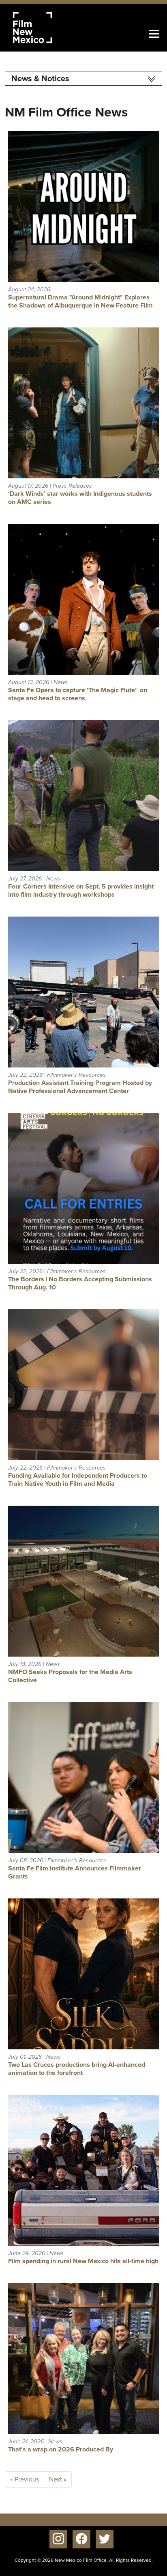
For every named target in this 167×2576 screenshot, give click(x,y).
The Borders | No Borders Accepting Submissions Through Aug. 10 (80, 1283)
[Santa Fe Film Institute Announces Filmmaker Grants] (83, 1777)
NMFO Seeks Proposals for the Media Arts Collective (70, 1676)
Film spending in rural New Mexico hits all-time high (83, 2261)
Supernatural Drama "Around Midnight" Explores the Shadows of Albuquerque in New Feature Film (80, 301)
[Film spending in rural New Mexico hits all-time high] (83, 2170)
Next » (58, 2479)
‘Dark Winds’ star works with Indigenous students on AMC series (80, 498)
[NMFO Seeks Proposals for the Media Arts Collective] (83, 1581)
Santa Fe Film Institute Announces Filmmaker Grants (75, 1872)
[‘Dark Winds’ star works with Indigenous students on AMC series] (83, 402)
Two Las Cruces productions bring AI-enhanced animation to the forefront (77, 2069)
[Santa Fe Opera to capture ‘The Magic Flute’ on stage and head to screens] (83, 599)
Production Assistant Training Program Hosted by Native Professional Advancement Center (80, 1087)
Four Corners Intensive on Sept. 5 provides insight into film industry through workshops (81, 890)
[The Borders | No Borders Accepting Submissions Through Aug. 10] (83, 1188)
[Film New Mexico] (43, 28)
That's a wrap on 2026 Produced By (61, 2449)
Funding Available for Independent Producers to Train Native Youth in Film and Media (78, 1480)
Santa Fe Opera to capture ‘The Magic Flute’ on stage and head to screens (78, 694)
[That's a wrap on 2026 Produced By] (83, 2358)
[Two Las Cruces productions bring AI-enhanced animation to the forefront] (83, 1973)
